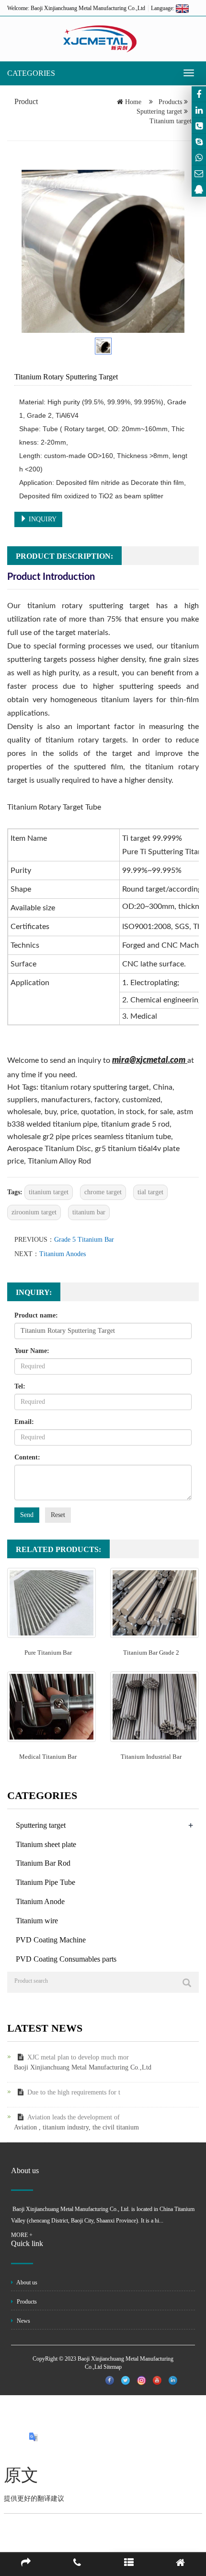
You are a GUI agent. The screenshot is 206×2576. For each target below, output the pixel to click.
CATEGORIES (31, 73)
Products (170, 102)
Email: (24, 1422)
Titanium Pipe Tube (46, 1882)
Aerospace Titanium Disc (49, 1149)
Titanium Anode (40, 1901)
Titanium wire (37, 1921)
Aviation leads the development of (74, 2117)
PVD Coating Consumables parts (66, 1959)
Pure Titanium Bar (48, 1653)
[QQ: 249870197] (199, 189)
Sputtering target (160, 112)
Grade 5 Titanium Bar (84, 1240)
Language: (163, 8)
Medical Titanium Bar (48, 1757)
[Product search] (187, 1983)
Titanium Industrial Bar (151, 1757)
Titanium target (171, 121)
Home (133, 102)
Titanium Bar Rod (43, 1863)
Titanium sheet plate (46, 1844)
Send (27, 1515)
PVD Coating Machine (51, 1940)
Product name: (36, 1315)
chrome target (103, 1192)
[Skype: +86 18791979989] (199, 141)
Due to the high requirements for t (74, 2092)
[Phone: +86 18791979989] (199, 126)
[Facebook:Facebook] (199, 94)
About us (26, 2282)
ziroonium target (34, 1212)
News (23, 2321)
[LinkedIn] (199, 110)
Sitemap (113, 2367)
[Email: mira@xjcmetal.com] (199, 173)
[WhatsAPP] (199, 157)
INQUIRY (42, 519)
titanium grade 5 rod (135, 1124)
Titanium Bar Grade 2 (151, 1653)
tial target (150, 1192)
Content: (27, 1457)
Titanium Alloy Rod (59, 1161)
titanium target (49, 1192)
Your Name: (32, 1351)
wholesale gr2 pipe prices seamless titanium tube (89, 1137)
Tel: (20, 1386)
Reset (58, 1515)
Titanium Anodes (63, 1254)
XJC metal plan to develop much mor (78, 2057)
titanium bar (89, 1212)
